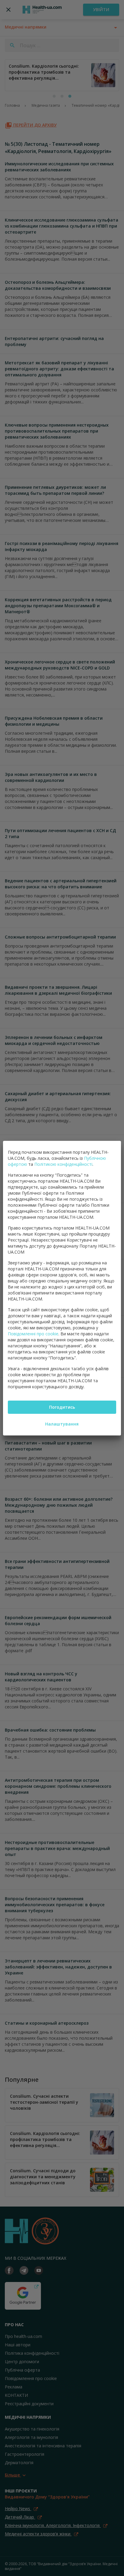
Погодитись (62, 1407)
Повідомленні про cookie (33, 1334)
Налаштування (62, 1424)
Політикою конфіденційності (63, 1164)
